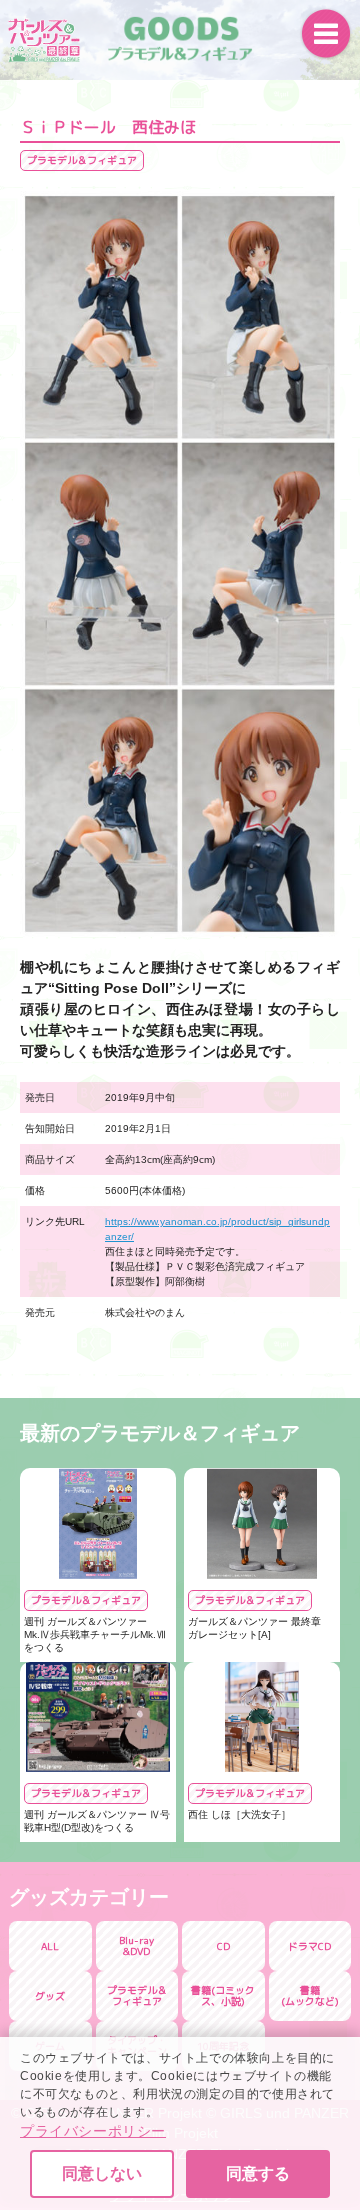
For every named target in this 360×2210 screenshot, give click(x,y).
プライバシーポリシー (93, 2131)
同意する (258, 2173)
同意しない (102, 2173)
